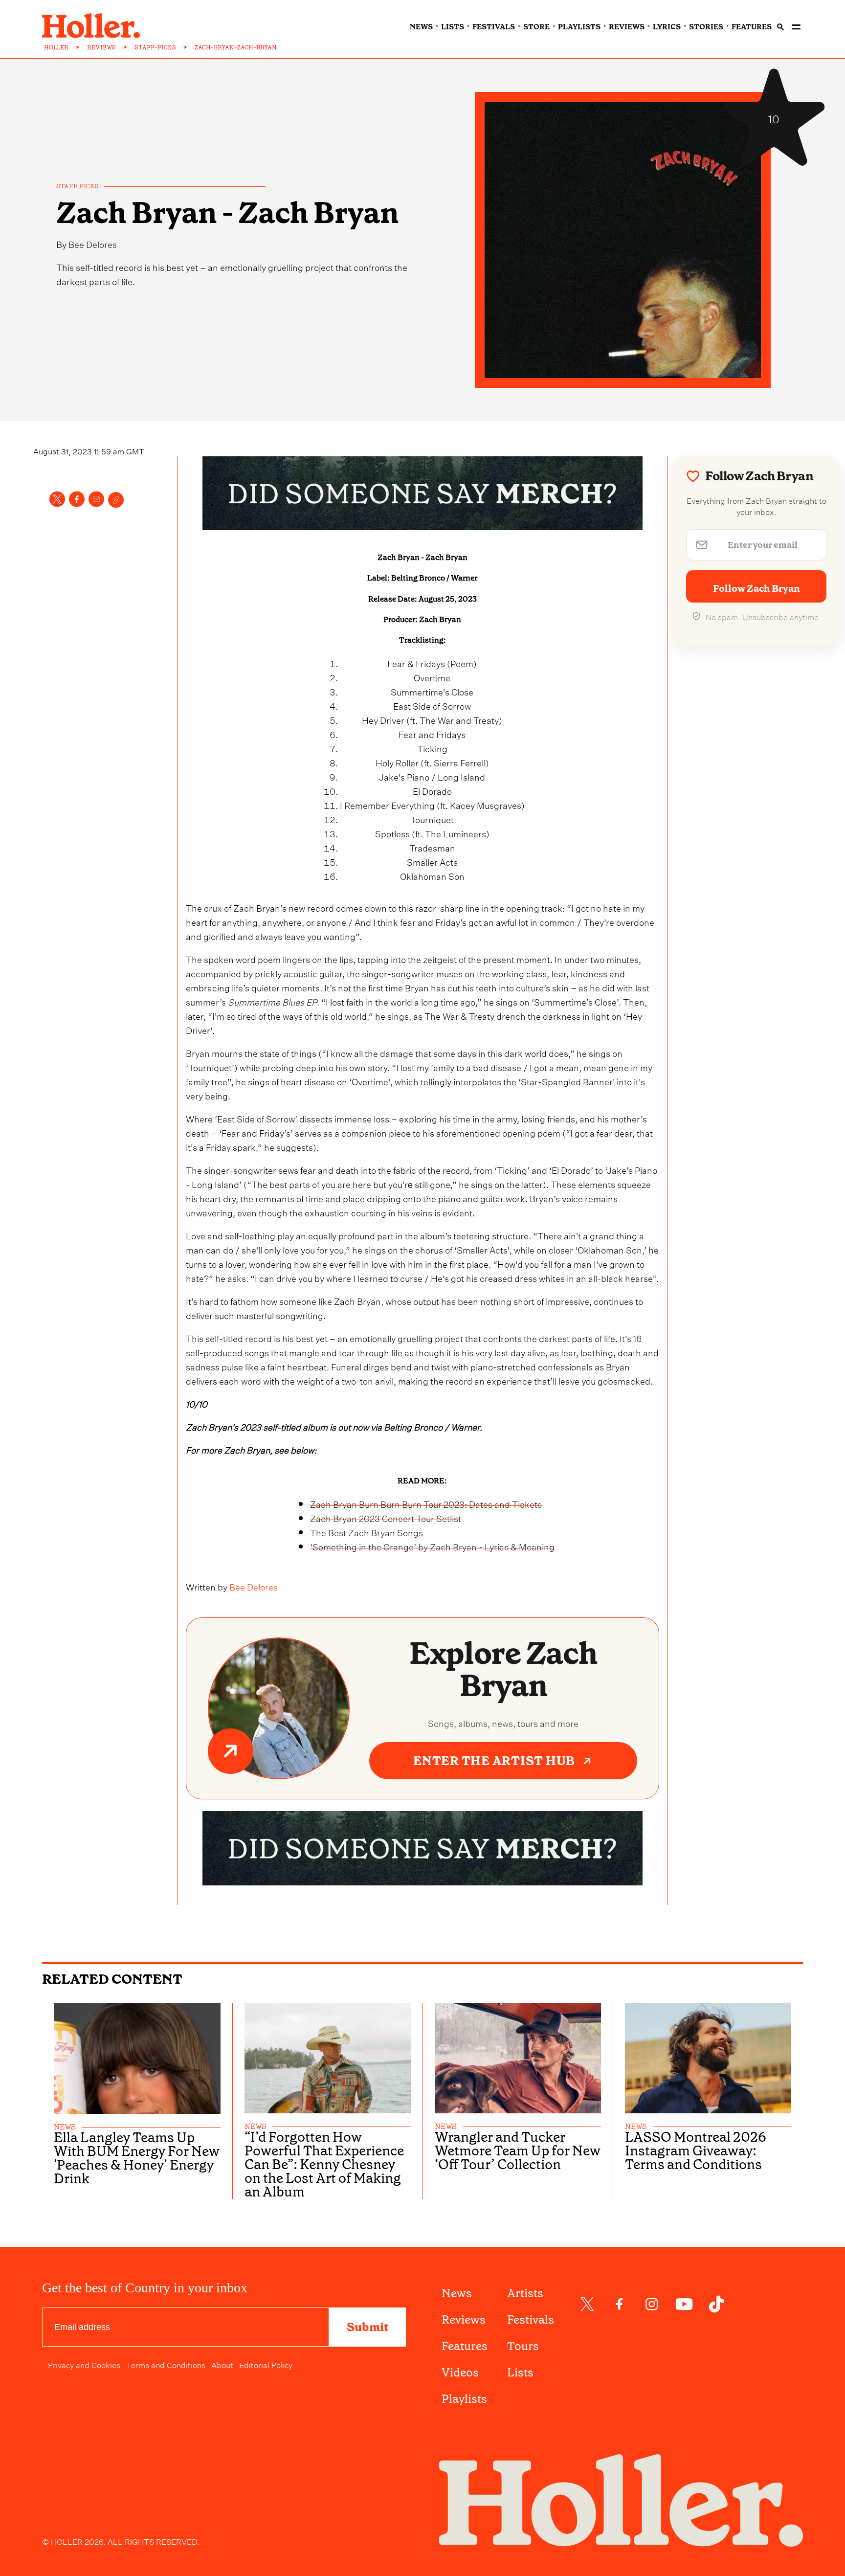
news (421, 27)
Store (536, 27)
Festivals (531, 2320)
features (752, 27)
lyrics (667, 27)
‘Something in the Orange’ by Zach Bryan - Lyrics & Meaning (432, 1546)
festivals (494, 27)
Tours (523, 2346)
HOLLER (56, 47)
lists (453, 27)
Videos (460, 2373)
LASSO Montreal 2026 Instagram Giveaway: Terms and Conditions (696, 2151)
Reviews (464, 2320)
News (457, 2293)
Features (465, 2346)
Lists (520, 2373)
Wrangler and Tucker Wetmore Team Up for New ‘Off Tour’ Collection (518, 2151)
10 (774, 117)
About (222, 2364)
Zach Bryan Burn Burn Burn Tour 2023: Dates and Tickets (426, 1503)
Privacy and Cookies (84, 2364)
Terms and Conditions (166, 2364)
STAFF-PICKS (155, 47)
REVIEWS (101, 47)
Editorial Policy (266, 2364)
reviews (627, 27)
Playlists (464, 2399)
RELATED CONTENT (112, 1979)
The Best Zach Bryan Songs (367, 1532)
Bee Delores (93, 243)
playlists (579, 27)
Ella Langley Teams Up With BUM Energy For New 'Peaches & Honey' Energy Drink (137, 2158)
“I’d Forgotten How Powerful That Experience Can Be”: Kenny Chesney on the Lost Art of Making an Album (324, 2165)
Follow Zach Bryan (756, 588)
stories (706, 27)
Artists (525, 2293)
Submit (367, 2327)
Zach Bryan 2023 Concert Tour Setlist (386, 1517)
